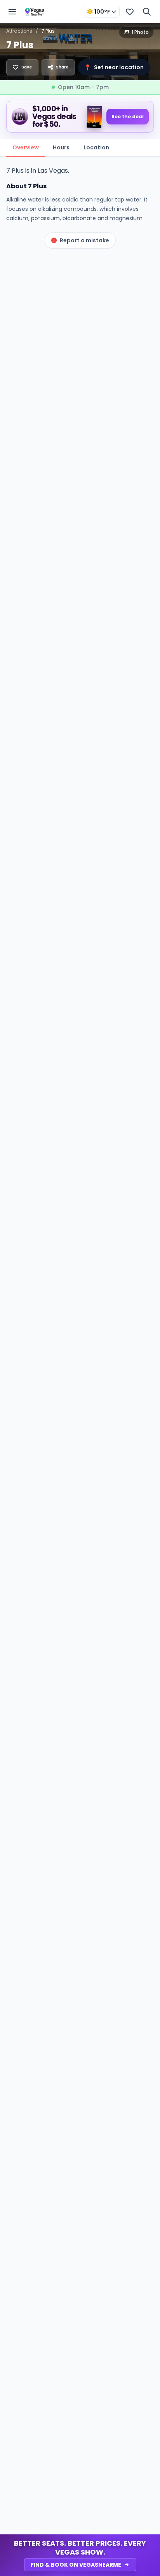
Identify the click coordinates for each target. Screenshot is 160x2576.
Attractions (19, 31)
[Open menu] (12, 12)
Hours (61, 147)
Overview (26, 147)
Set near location (114, 67)
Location (96, 147)
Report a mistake (84, 240)
